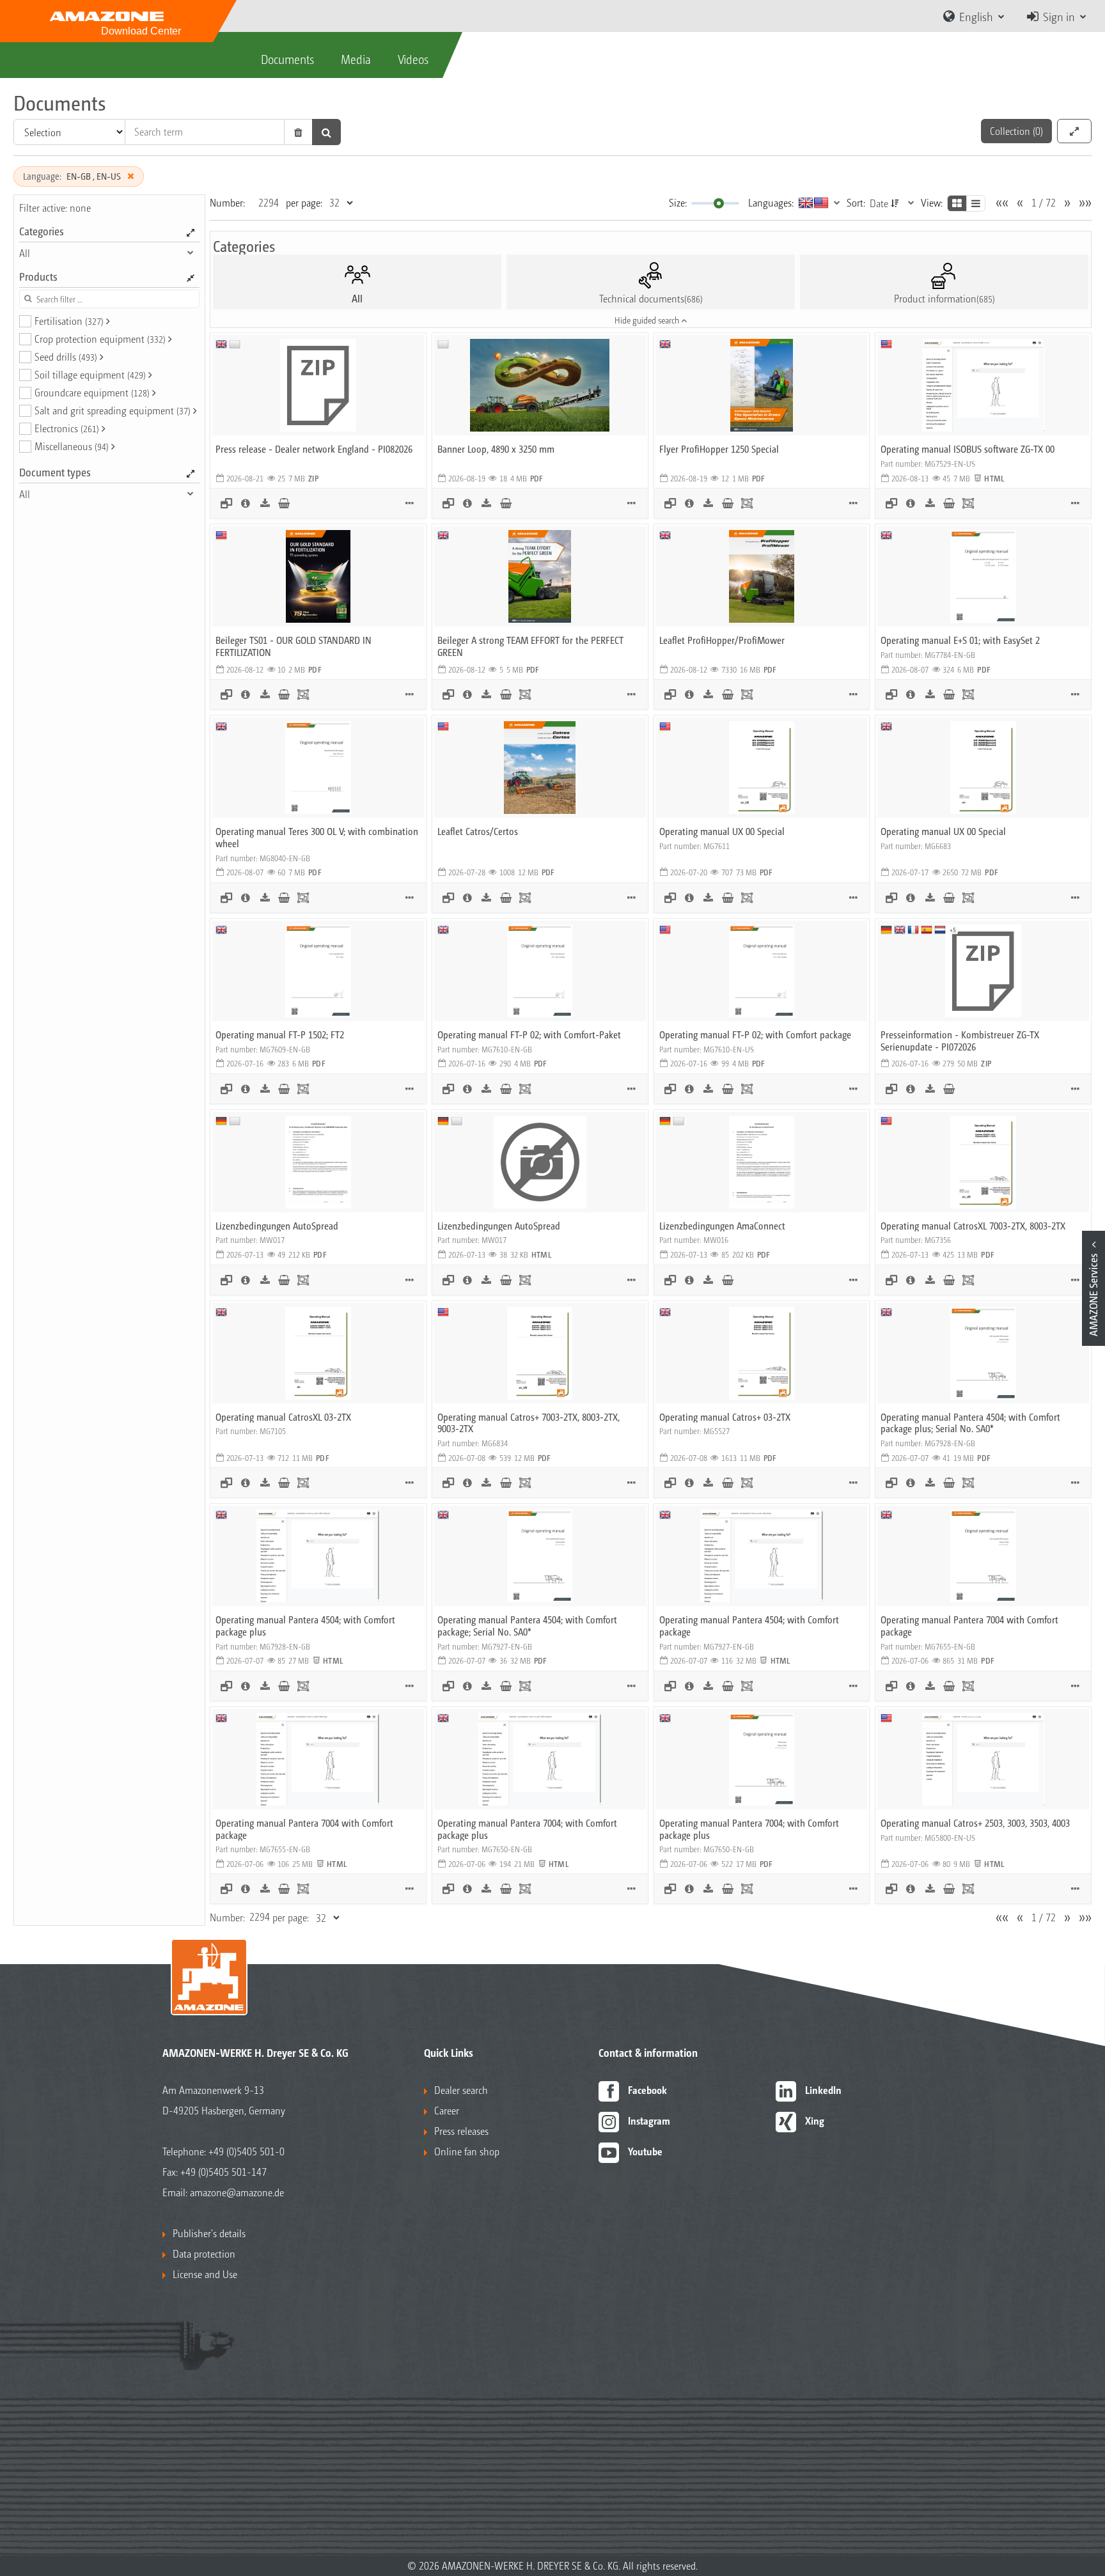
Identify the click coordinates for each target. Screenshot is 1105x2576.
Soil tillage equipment (90, 374)
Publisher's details (209, 2233)
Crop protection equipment (100, 339)
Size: (678, 202)
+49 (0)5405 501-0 (247, 2151)
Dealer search (461, 2090)
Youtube (645, 2151)
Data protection (204, 2253)
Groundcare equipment (92, 392)
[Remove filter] (130, 176)
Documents (287, 59)
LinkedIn (823, 2090)
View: (932, 202)
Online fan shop (467, 2151)
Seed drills (66, 356)
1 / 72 (1044, 202)
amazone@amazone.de (237, 2192)
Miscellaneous (72, 446)
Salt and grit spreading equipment (113, 410)
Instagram (649, 2120)
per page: (304, 202)
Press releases (461, 2131)
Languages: (771, 202)
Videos (413, 59)
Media (356, 59)
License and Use (205, 2274)
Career (447, 2110)
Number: (227, 202)
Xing (815, 2120)
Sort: (856, 202)
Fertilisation (69, 321)
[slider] (719, 203)
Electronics (67, 428)
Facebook (647, 2090)
